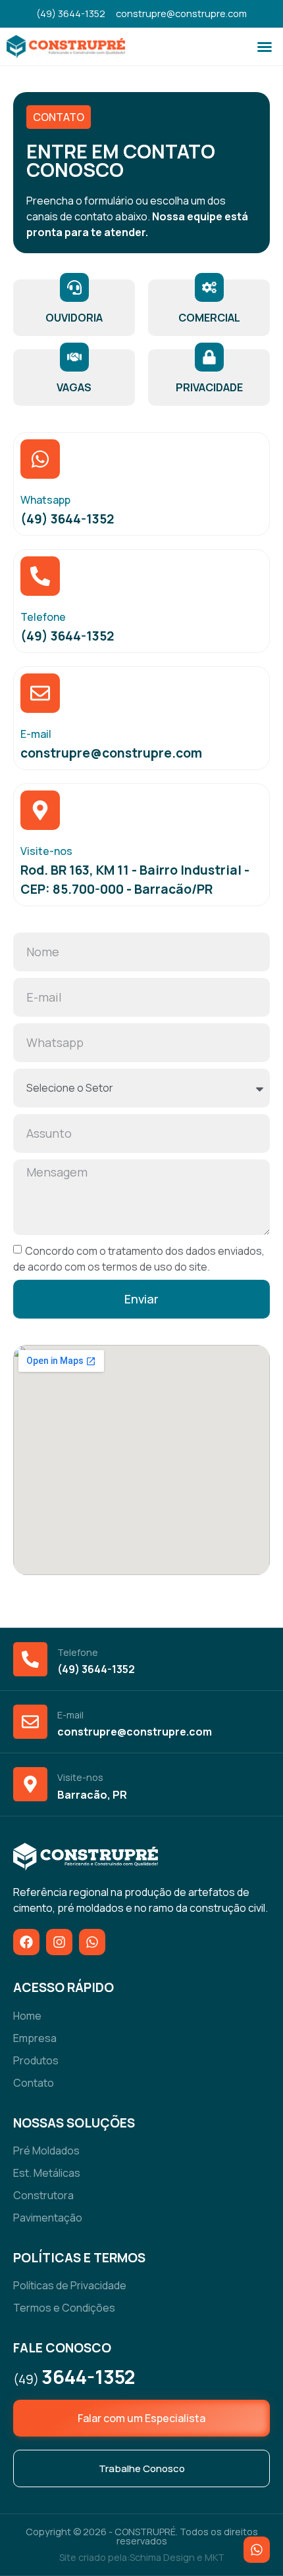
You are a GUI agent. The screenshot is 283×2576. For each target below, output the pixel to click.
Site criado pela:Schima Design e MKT (142, 2557)
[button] (265, 47)
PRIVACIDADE (209, 387)
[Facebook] (26, 1942)
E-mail (36, 734)
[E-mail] (40, 693)
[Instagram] (59, 1942)
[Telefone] (40, 576)
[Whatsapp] (40, 459)
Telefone (43, 617)
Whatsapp (45, 500)
